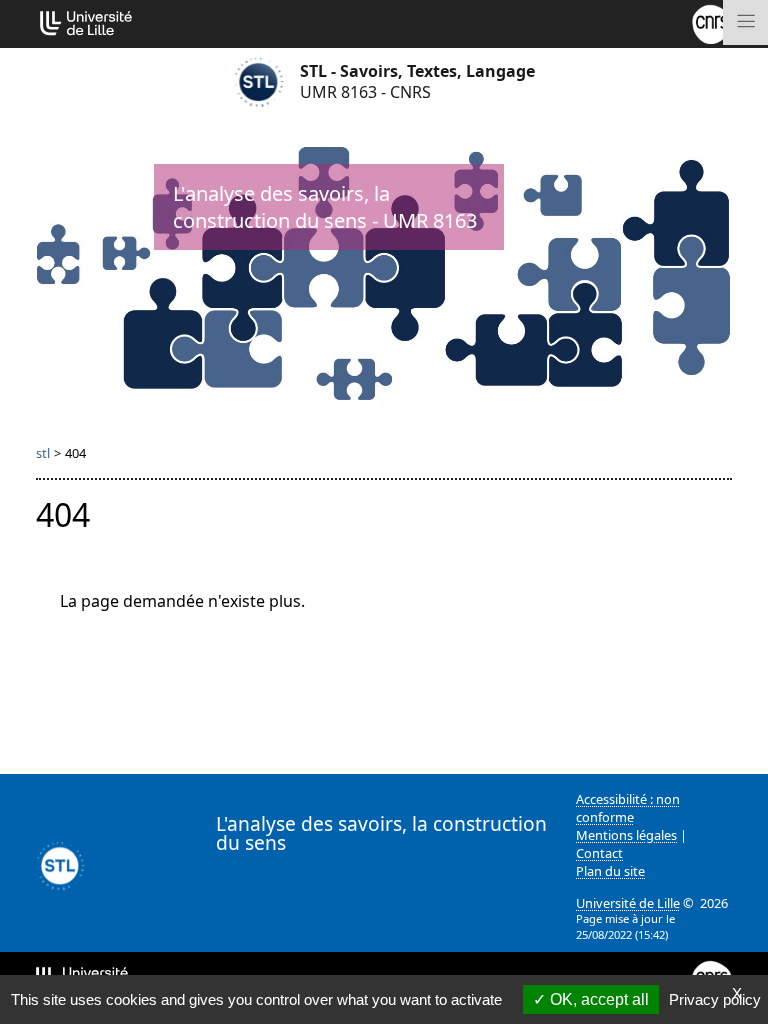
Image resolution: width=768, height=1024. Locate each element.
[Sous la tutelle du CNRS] (712, 22)
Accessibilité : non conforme (628, 808)
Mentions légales (626, 835)
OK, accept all (597, 999)
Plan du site (610, 871)
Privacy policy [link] (715, 999)
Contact (599, 853)
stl (43, 453)
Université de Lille (628, 903)
